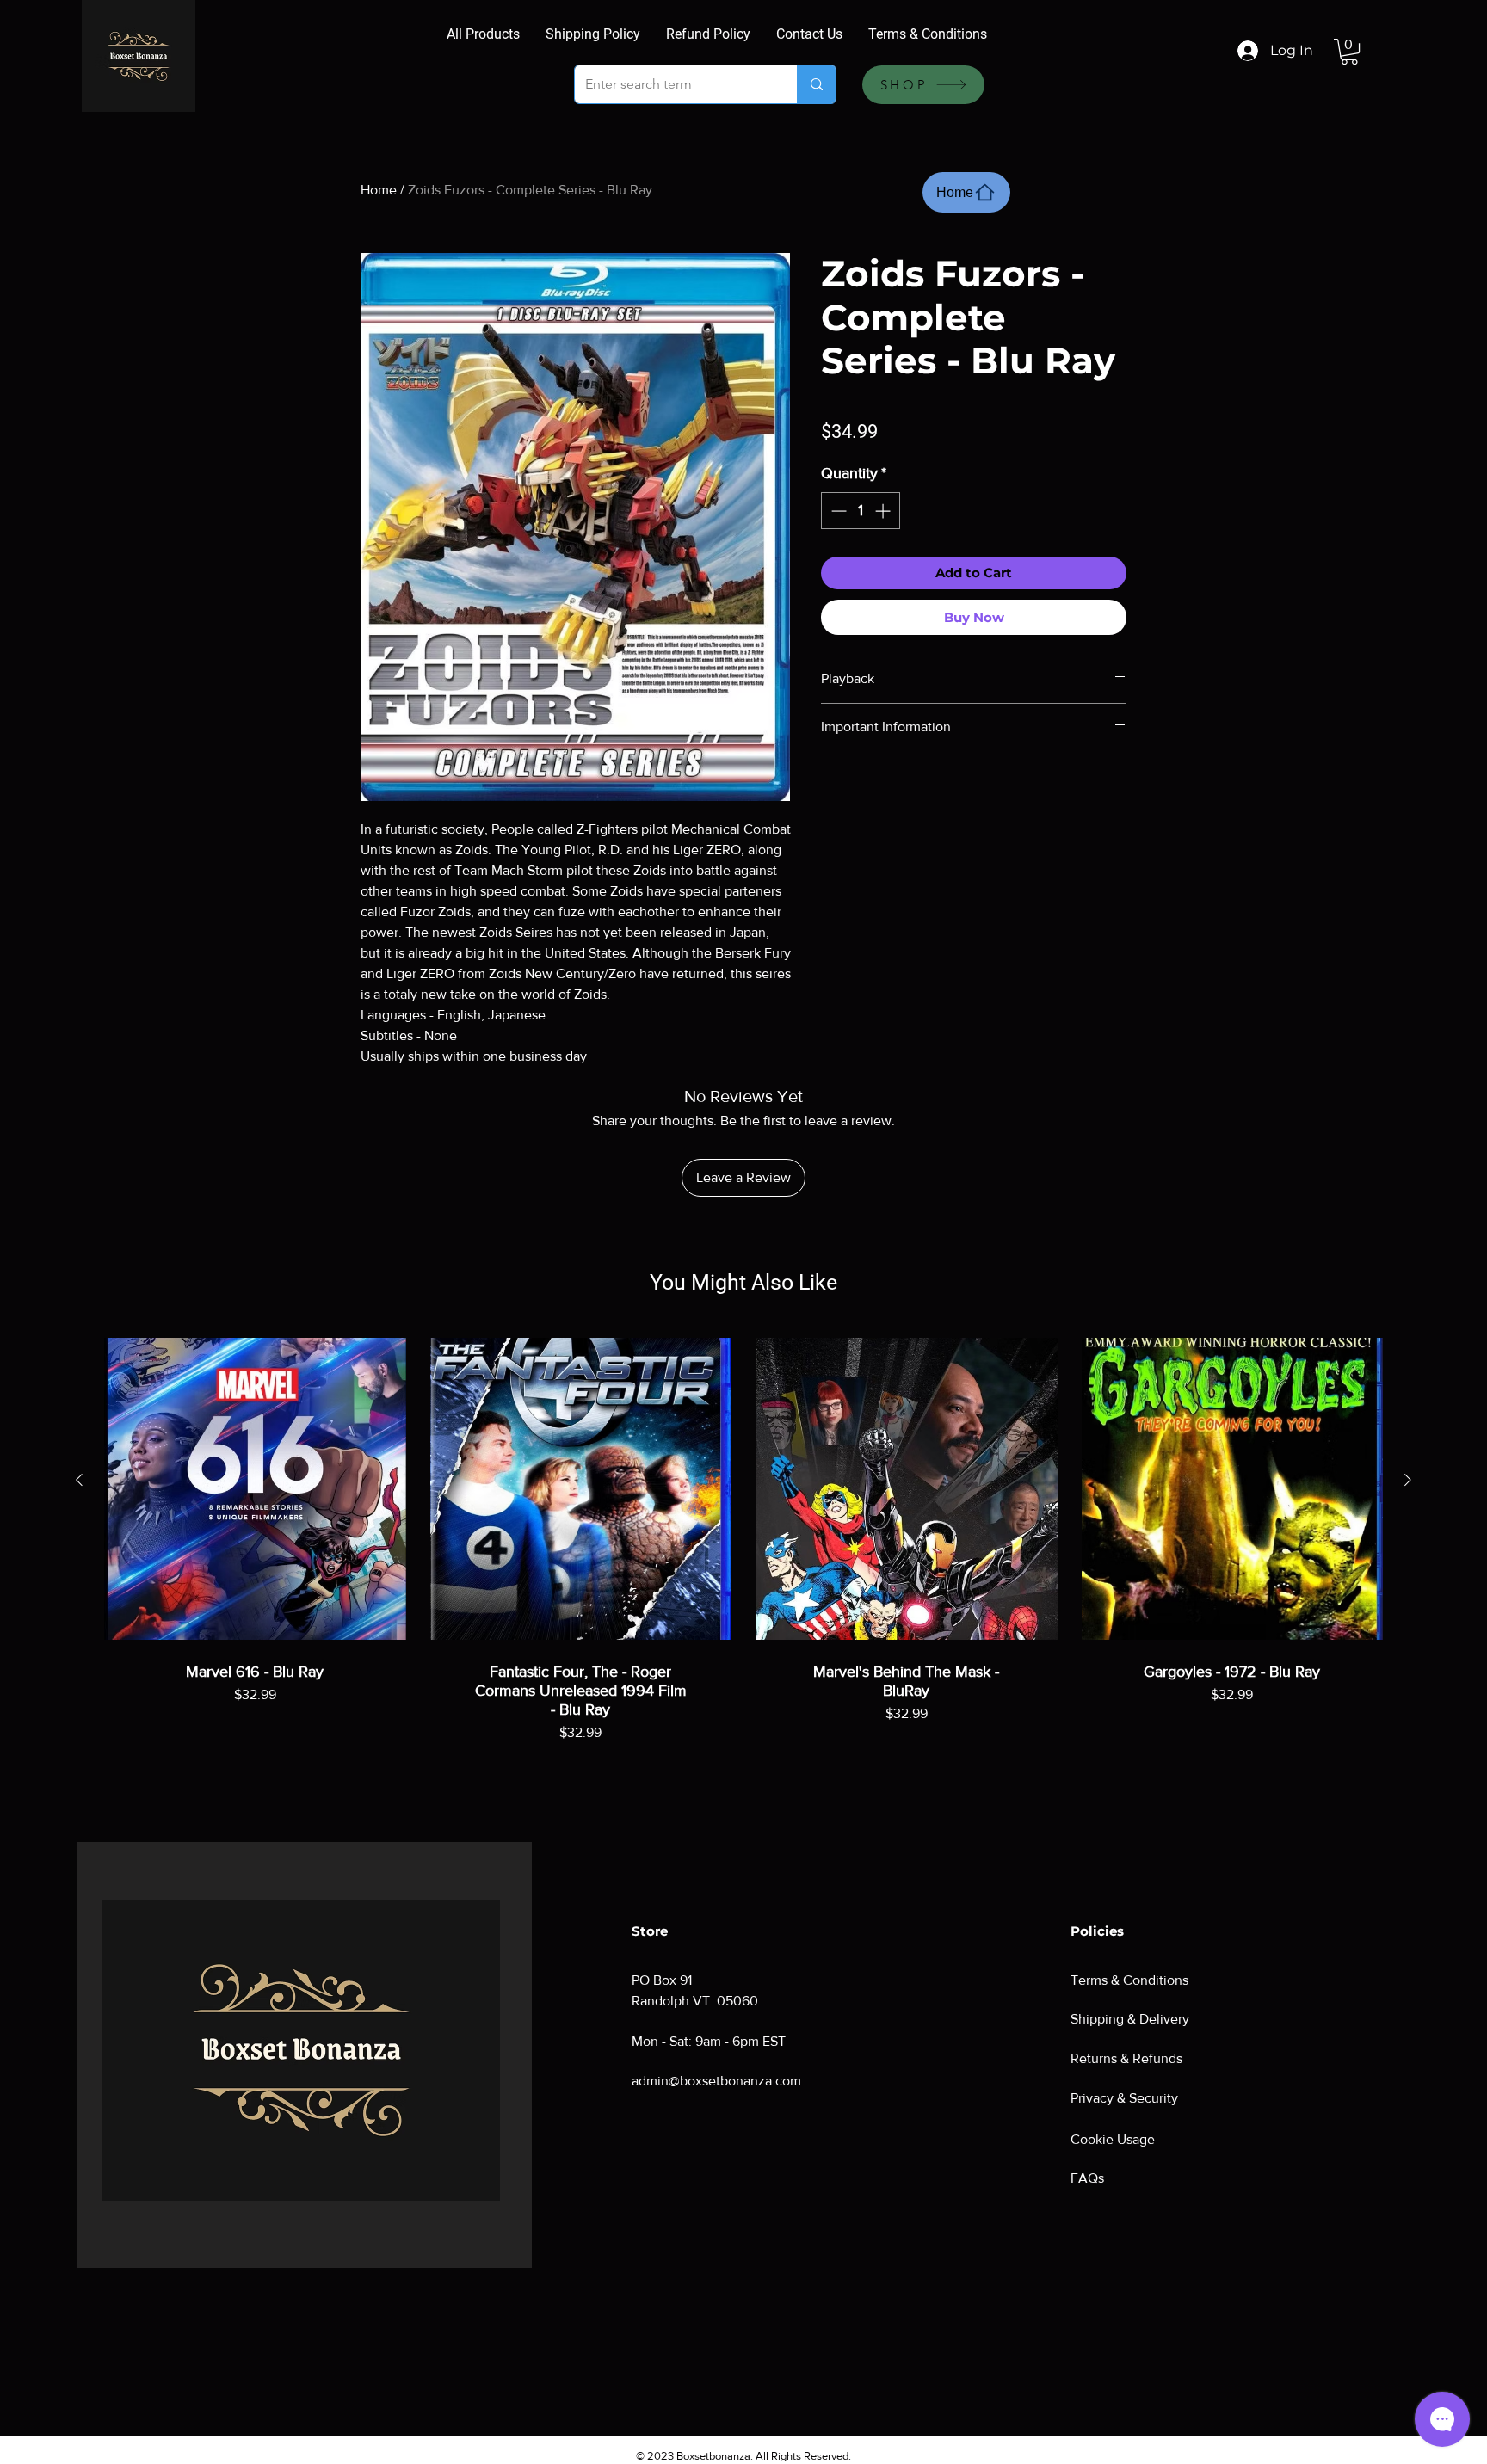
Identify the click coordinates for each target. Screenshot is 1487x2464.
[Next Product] (1408, 1480)
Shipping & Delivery (1130, 2019)
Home (379, 190)
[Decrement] (837, 511)
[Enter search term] (816, 84)
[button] (1349, 52)
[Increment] (884, 511)
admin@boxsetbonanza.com (716, 2081)
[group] (743, 1558)
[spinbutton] (861, 511)
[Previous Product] (79, 1480)
